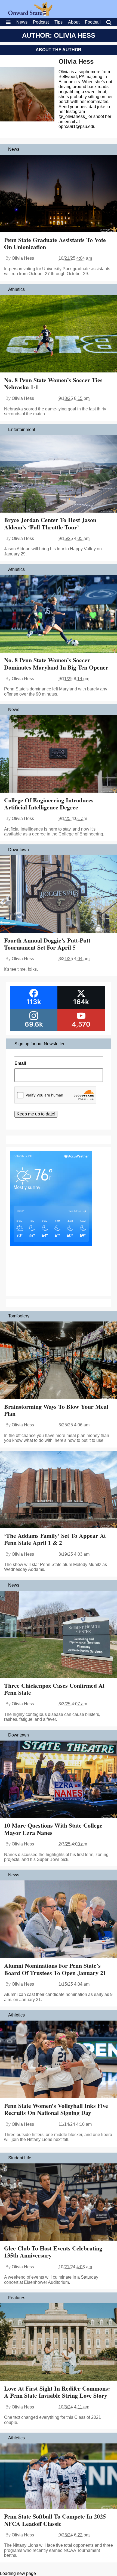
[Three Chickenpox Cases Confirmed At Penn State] (59, 1635)
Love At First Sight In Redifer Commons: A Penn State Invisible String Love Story (57, 2392)
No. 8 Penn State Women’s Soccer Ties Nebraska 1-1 (53, 383)
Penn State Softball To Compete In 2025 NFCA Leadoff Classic (55, 2520)
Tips (59, 22)
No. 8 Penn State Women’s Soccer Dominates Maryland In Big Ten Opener (56, 663)
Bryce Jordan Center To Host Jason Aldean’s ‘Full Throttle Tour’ (50, 523)
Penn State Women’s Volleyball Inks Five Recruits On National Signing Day (56, 2109)
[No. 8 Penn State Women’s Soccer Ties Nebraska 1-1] (59, 334)
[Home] (30, 14)
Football (93, 22)
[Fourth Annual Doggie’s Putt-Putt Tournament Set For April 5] (59, 895)
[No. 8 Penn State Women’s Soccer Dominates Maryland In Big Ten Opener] (59, 614)
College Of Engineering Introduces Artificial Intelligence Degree (49, 804)
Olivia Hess (76, 61)
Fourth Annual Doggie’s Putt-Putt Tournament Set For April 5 (47, 944)
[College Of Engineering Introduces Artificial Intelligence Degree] (59, 754)
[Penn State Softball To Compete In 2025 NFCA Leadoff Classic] (59, 2477)
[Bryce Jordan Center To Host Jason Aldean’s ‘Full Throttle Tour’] (59, 474)
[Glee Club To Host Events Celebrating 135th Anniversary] (59, 2203)
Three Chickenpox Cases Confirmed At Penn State (54, 1689)
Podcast (41, 22)
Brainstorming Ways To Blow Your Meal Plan (56, 1410)
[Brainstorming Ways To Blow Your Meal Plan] (59, 1361)
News (22, 22)
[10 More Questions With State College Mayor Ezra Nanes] (59, 1780)
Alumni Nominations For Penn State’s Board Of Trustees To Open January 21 (55, 1969)
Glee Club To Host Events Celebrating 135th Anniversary (53, 2252)
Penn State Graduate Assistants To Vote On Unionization (55, 243)
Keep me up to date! (36, 1114)
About (74, 22)
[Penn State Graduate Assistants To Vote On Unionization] (59, 194)
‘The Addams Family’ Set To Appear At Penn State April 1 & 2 (55, 1539)
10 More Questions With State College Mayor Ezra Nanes (53, 1829)
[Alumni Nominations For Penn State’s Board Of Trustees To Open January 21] (59, 1920)
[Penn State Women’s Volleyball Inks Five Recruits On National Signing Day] (59, 2060)
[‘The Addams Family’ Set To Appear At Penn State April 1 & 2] (59, 1490)
